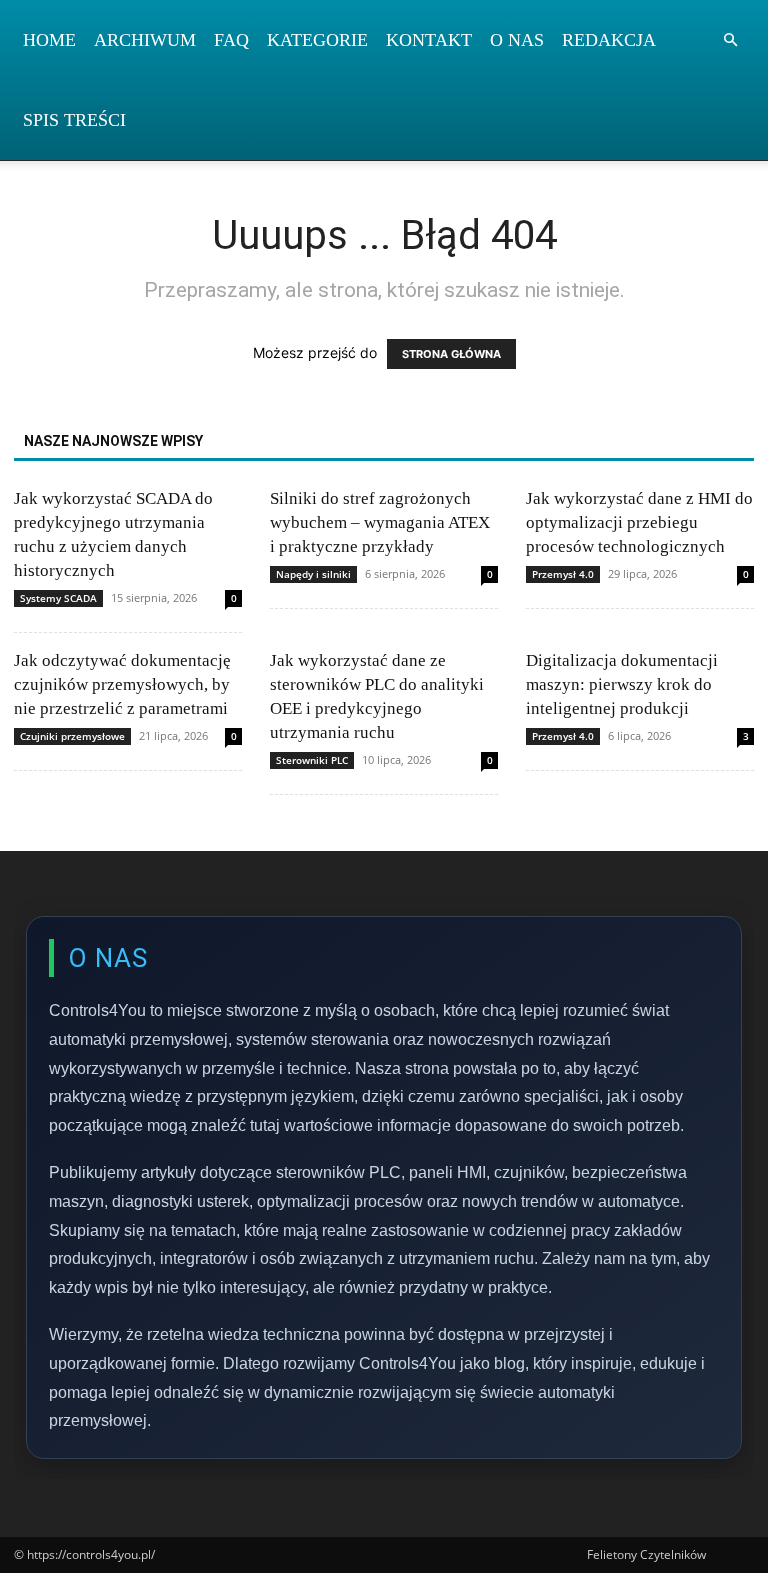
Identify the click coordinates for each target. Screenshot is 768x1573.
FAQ (231, 40)
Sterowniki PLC (312, 760)
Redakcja (609, 40)
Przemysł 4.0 (563, 574)
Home (49, 40)
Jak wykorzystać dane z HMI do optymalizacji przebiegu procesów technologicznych (639, 522)
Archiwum (145, 40)
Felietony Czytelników (646, 1554)
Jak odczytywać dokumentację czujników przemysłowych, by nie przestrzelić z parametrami (122, 684)
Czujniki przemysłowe (72, 736)
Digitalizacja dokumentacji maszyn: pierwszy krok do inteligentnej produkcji (622, 684)
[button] (730, 40)
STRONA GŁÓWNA (451, 354)
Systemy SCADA (58, 598)
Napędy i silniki (313, 574)
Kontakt (429, 40)
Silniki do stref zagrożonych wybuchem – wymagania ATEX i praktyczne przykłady (380, 522)
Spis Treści (74, 120)
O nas (517, 40)
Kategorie (317, 40)
